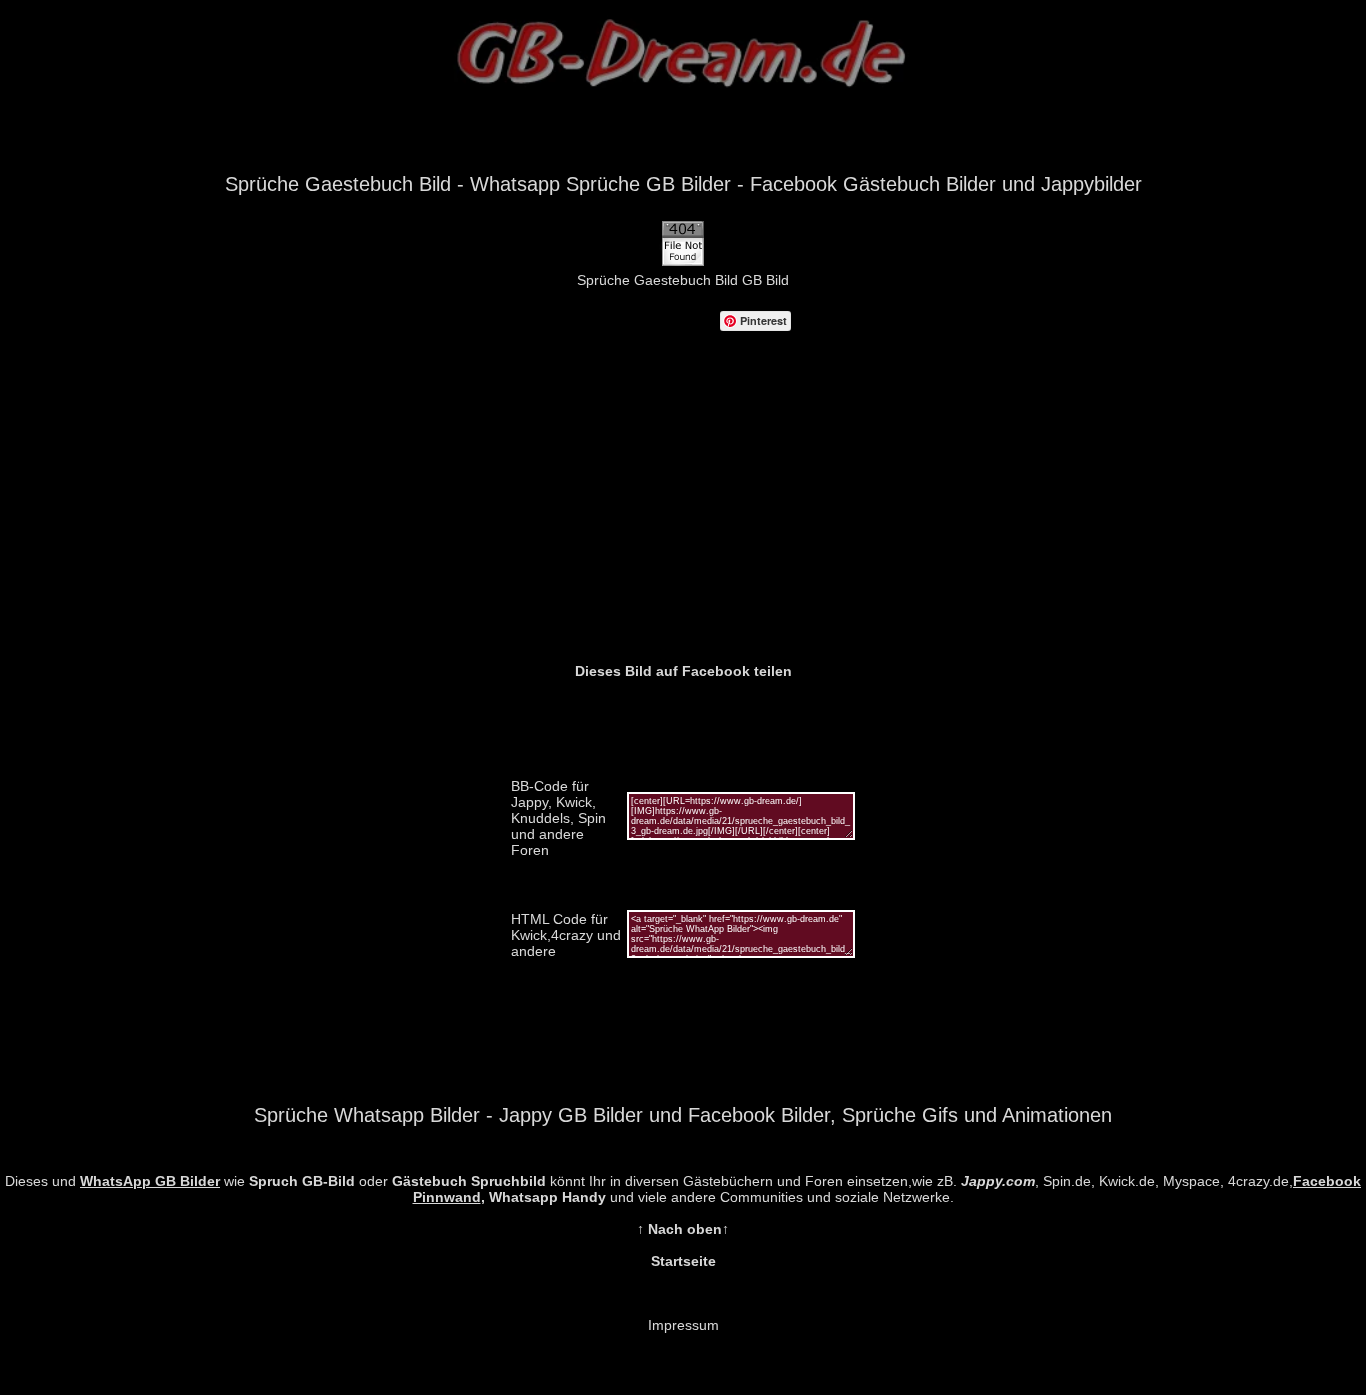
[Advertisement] (683, 513)
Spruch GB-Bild (302, 1181)
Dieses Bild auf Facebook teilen (683, 671)
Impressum (683, 1325)
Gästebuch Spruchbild (469, 1181)
